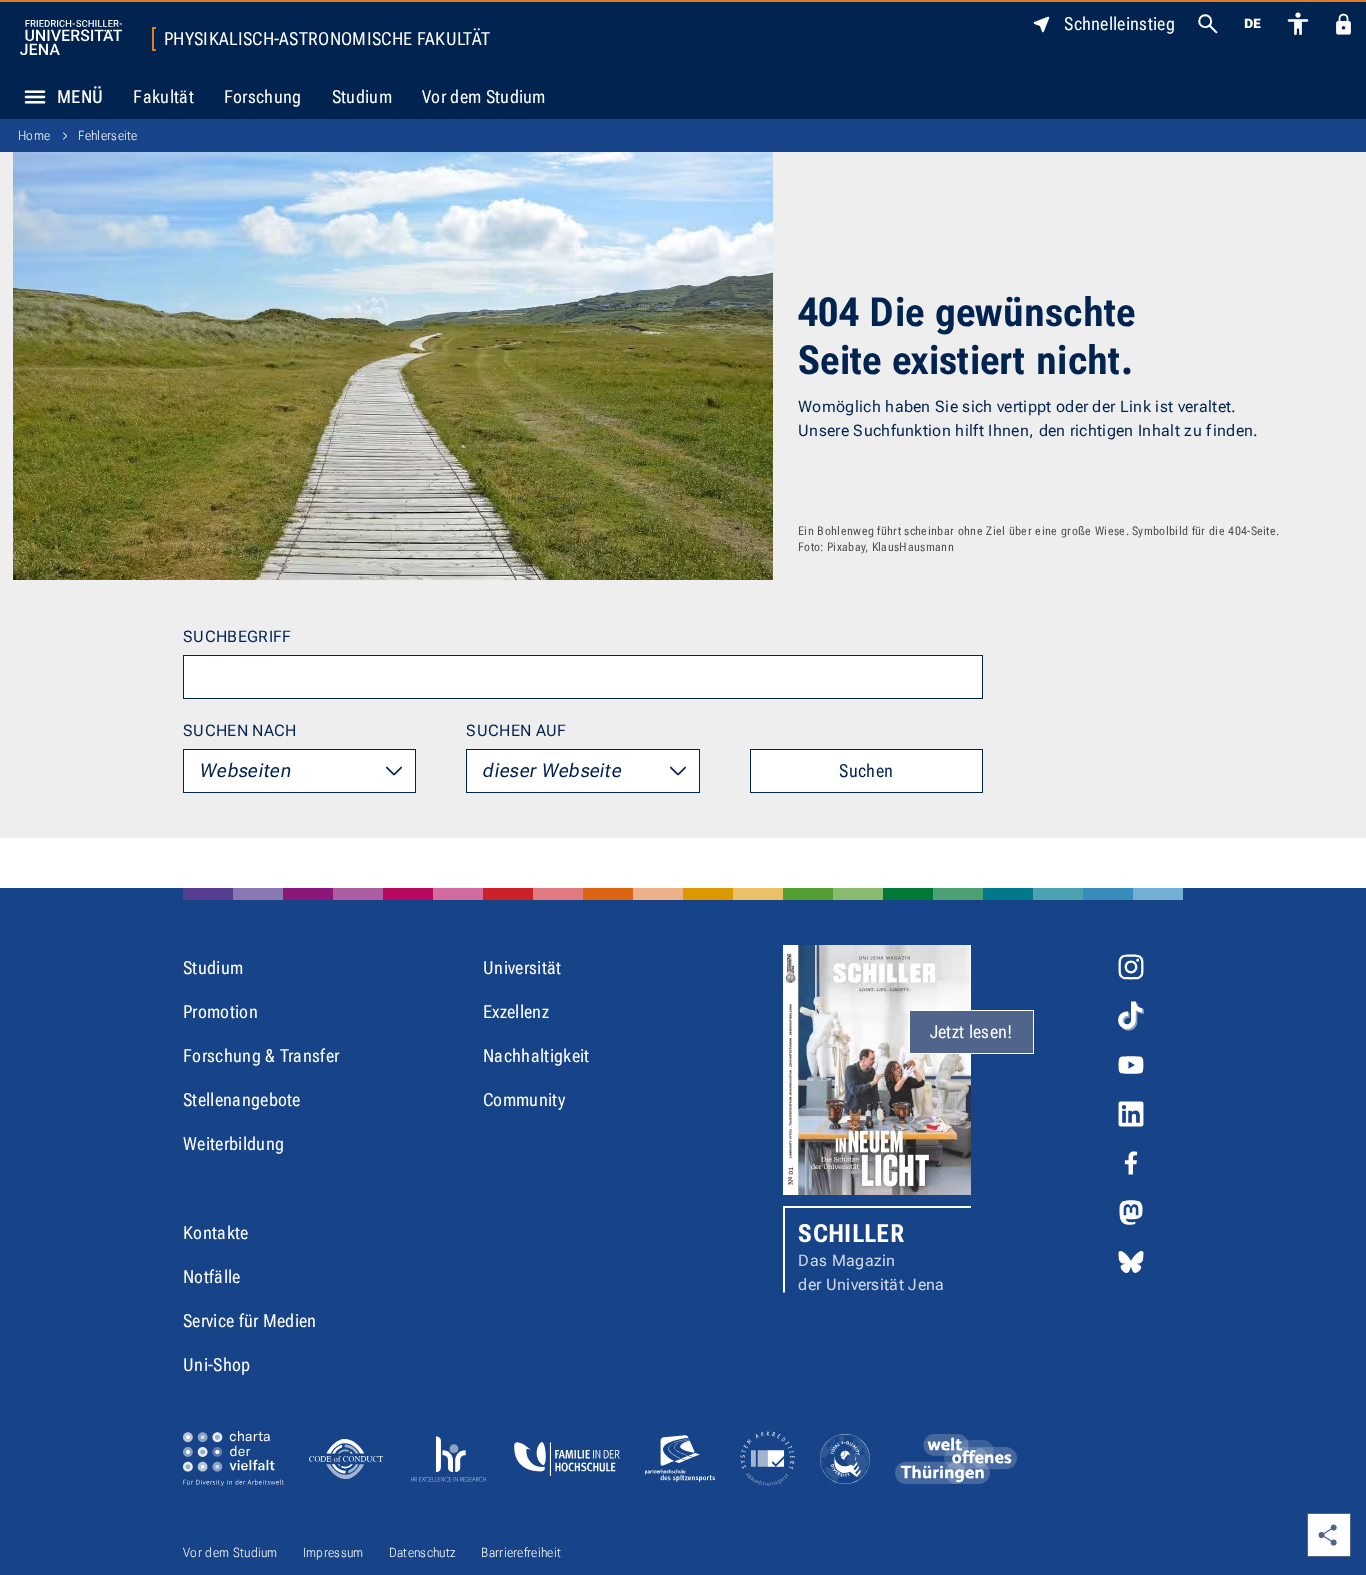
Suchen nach (240, 730)
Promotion (220, 1011)
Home (34, 135)
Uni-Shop (217, 1364)
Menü (80, 96)
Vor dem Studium (484, 96)
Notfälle (212, 1276)
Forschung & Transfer (261, 1055)
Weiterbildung (233, 1143)
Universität (522, 967)
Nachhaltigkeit (536, 1055)
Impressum (333, 1552)
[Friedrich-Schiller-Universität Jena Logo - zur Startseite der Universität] (71, 37)
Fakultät (163, 96)
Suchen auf (516, 730)
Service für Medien (250, 1320)
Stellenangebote (242, 1099)
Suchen (866, 770)
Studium (362, 96)
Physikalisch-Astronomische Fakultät (327, 39)
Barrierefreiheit (521, 1552)
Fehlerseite (108, 135)
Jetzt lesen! (971, 1031)
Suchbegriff (237, 636)
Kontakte (216, 1232)
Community (524, 1099)
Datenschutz (423, 1552)
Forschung (263, 96)
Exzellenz (516, 1011)
